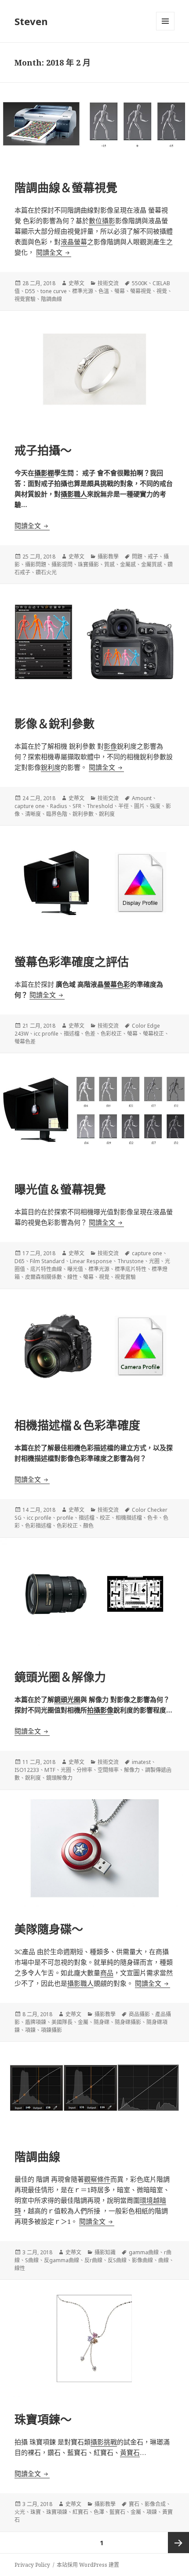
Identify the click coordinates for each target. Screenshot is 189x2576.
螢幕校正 (153, 1034)
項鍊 (30, 2030)
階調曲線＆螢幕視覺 (66, 187)
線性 (73, 1277)
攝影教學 (108, 557)
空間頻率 (108, 1770)
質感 (109, 564)
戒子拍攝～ (43, 450)
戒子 (153, 557)
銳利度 (51, 767)
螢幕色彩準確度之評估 (72, 962)
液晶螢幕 (74, 242)
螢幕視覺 (141, 291)
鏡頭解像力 (59, 1778)
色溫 (104, 291)
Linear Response (91, 1261)
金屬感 (128, 564)
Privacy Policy (32, 2565)
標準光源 (83, 291)
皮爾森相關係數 (44, 1277)
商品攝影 (139, 2014)
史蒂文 (76, 283)
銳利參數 (83, 814)
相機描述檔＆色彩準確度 (77, 1425)
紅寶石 (80, 2512)
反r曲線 (93, 2260)
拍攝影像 (100, 1710)
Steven (31, 21)
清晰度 (33, 814)
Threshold (100, 806)
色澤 (99, 2512)
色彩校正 (111, 1034)
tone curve (54, 291)
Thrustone (131, 1261)
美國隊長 (62, 2022)
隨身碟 (102, 2022)
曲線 (164, 2260)
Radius (59, 806)
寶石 (134, 2504)
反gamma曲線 (62, 2260)
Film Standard (47, 1261)
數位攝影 (102, 220)
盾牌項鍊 (36, 2022)
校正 (105, 1518)
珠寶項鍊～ (43, 2419)
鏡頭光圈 (67, 1699)
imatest (141, 1762)
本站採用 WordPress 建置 (88, 2565)
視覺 (162, 291)
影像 (110, 746)
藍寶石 (117, 2512)
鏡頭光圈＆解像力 (60, 1677)
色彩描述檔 (38, 1526)
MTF (50, 1770)
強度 (155, 806)
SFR (77, 806)
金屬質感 (152, 564)
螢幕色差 (25, 1042)
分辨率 (84, 1770)
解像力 (132, 1770)
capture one (30, 806)
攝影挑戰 (104, 2442)
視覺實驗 (25, 299)
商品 (107, 1973)
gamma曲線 (144, 2252)
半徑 (124, 806)
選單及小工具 (165, 21)
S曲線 (32, 2260)
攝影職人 (74, 494)
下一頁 (178, 2543)
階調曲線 (51, 299)
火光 (20, 2512)
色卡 (153, 1518)
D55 (30, 291)
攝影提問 (62, 564)
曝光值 (75, 1269)
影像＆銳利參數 (55, 724)
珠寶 (36, 2512)
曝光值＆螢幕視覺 (60, 1189)
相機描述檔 (129, 1518)
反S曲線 (117, 2260)
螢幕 (120, 291)
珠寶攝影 (88, 564)
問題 (137, 557)
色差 (90, 1034)
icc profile (46, 1034)
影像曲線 (142, 2260)
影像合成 (155, 2504)
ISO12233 (27, 1770)
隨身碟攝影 (128, 2022)
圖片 (139, 806)
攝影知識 (105, 2252)
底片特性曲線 (46, 1269)
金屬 (83, 2022)
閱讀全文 (54, 252)
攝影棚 (44, 473)
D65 (20, 1261)
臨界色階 (57, 814)
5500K (140, 283)
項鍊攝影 (51, 2030)
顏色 (88, 1526)
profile (65, 1518)
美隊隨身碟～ (49, 1929)
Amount (142, 798)
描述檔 (72, 1034)
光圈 (154, 1261)
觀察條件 (97, 2179)
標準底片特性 (131, 1269)
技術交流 (108, 283)
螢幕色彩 (117, 984)
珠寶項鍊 (57, 2512)
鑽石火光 (46, 572)
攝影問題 (36, 564)
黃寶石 (130, 2452)
